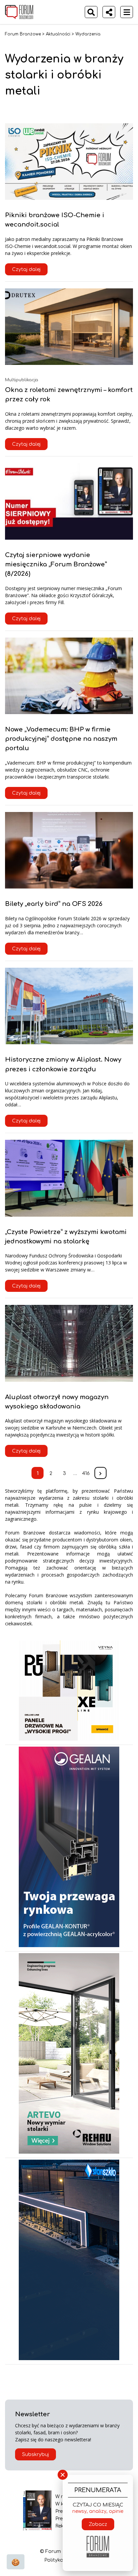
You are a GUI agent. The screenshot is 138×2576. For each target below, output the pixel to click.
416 (86, 1473)
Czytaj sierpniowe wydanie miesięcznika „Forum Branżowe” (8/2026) (56, 564)
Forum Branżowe (23, 34)
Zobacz (98, 2524)
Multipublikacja (22, 380)
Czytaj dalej (26, 269)
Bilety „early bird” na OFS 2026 (54, 904)
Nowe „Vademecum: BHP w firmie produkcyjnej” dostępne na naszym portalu (61, 739)
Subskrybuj (36, 2455)
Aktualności (58, 34)
